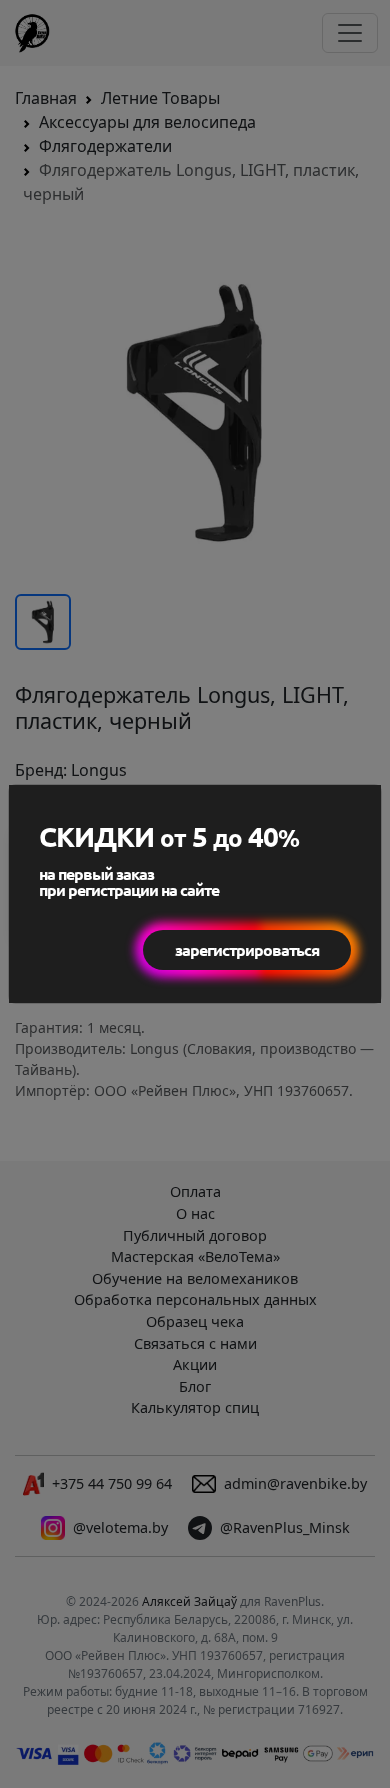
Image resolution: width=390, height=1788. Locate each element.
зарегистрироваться (247, 949)
